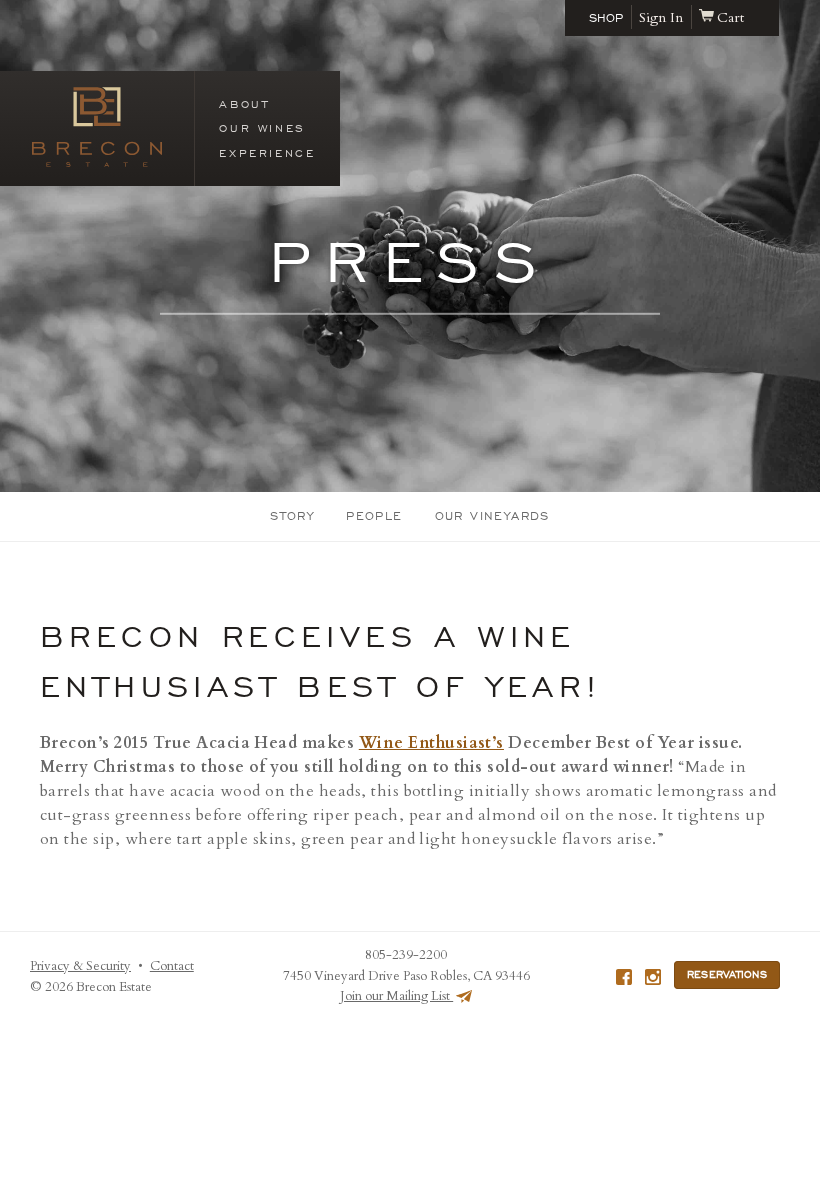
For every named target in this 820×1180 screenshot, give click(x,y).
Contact (172, 966)
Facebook (624, 977)
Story (292, 516)
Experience (267, 153)
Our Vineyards (492, 516)
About (244, 104)
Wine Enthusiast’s (431, 743)
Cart (730, 17)
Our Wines (262, 128)
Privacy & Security (80, 966)
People (374, 516)
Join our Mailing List (396, 996)
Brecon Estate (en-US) (97, 127)
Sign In (661, 17)
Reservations (727, 975)
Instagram (653, 977)
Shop (606, 18)
